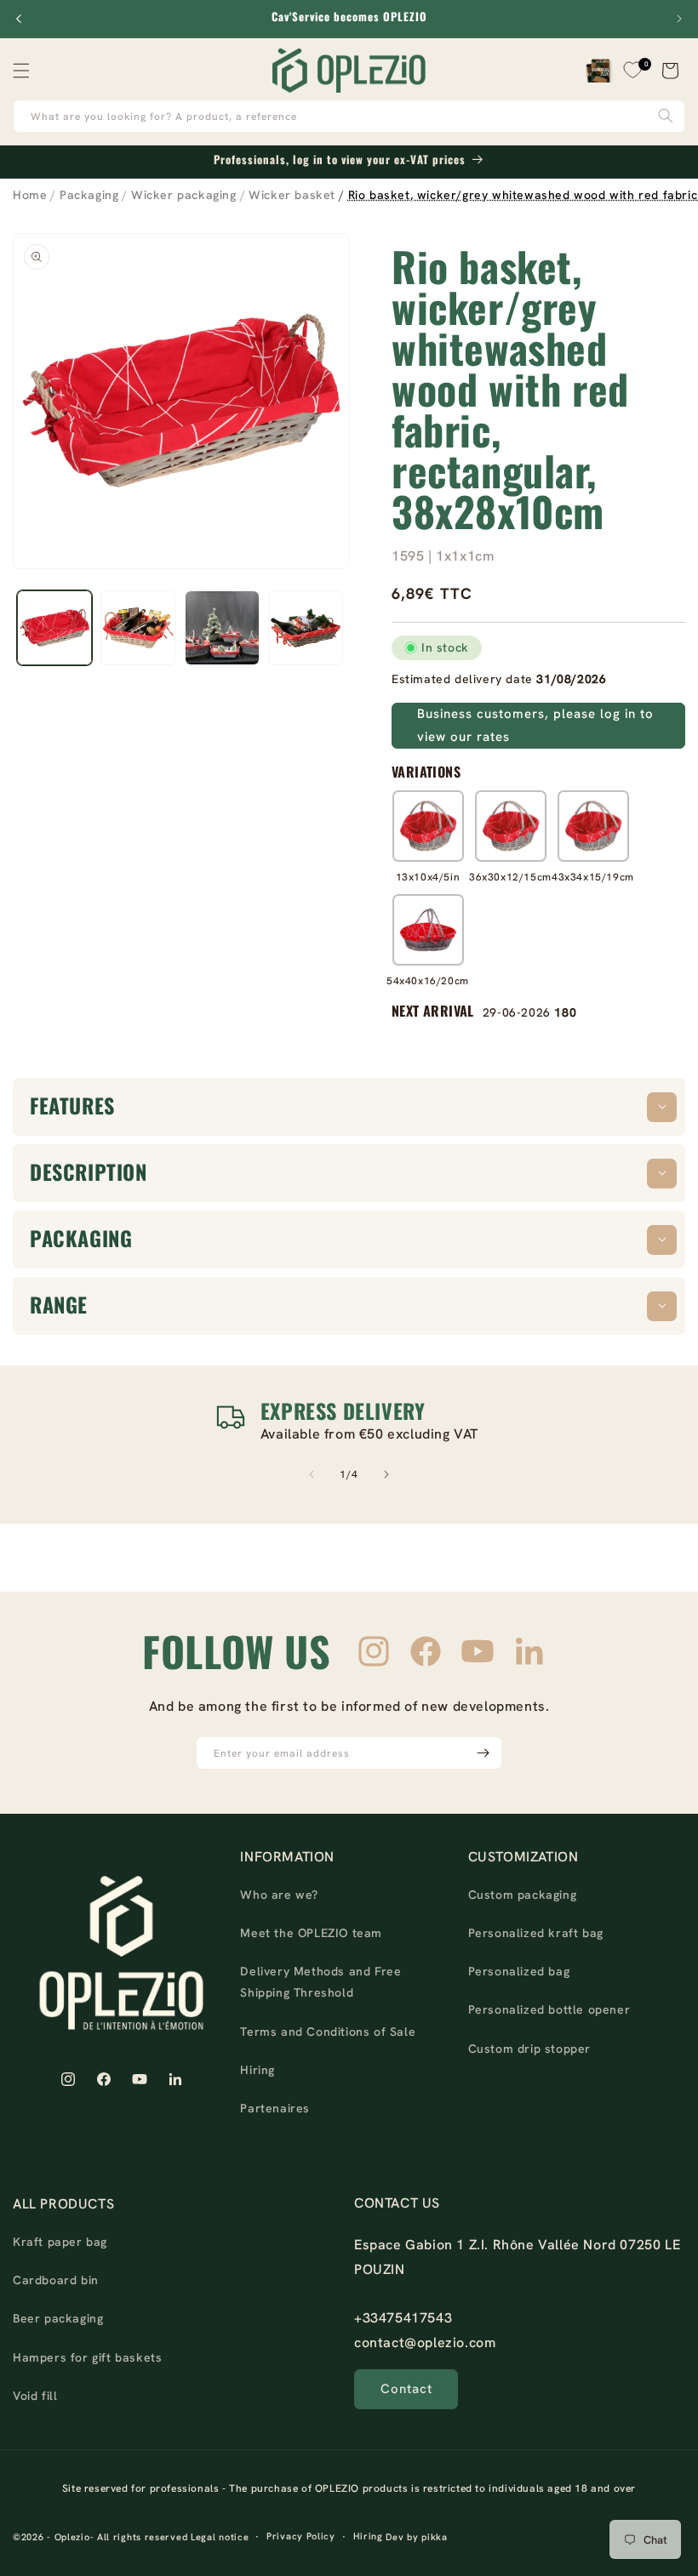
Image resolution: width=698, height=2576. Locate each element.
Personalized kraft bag (536, 1933)
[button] (26, 71)
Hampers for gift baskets (87, 2357)
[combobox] (349, 116)
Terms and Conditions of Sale (328, 2032)
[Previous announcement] (19, 19)
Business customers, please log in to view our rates (535, 725)
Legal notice (220, 2537)
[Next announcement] (679, 19)
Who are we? (279, 1895)
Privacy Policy (301, 2536)
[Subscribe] (483, 1753)
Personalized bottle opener (549, 2009)
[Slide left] (312, 1474)
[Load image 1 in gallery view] (54, 628)
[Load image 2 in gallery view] (138, 628)
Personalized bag (519, 1971)
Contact (406, 2389)
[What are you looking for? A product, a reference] (666, 116)
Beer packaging (58, 2318)
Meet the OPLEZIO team (311, 1933)
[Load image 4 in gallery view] (306, 628)
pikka (435, 2537)
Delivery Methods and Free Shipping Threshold (320, 1982)
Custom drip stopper (529, 2049)
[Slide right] (386, 1474)
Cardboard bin (56, 2280)
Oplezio (72, 2537)
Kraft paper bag (60, 2242)
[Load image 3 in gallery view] (222, 628)
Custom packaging (523, 1895)
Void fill (35, 2396)
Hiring (257, 2070)
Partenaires (275, 2108)
